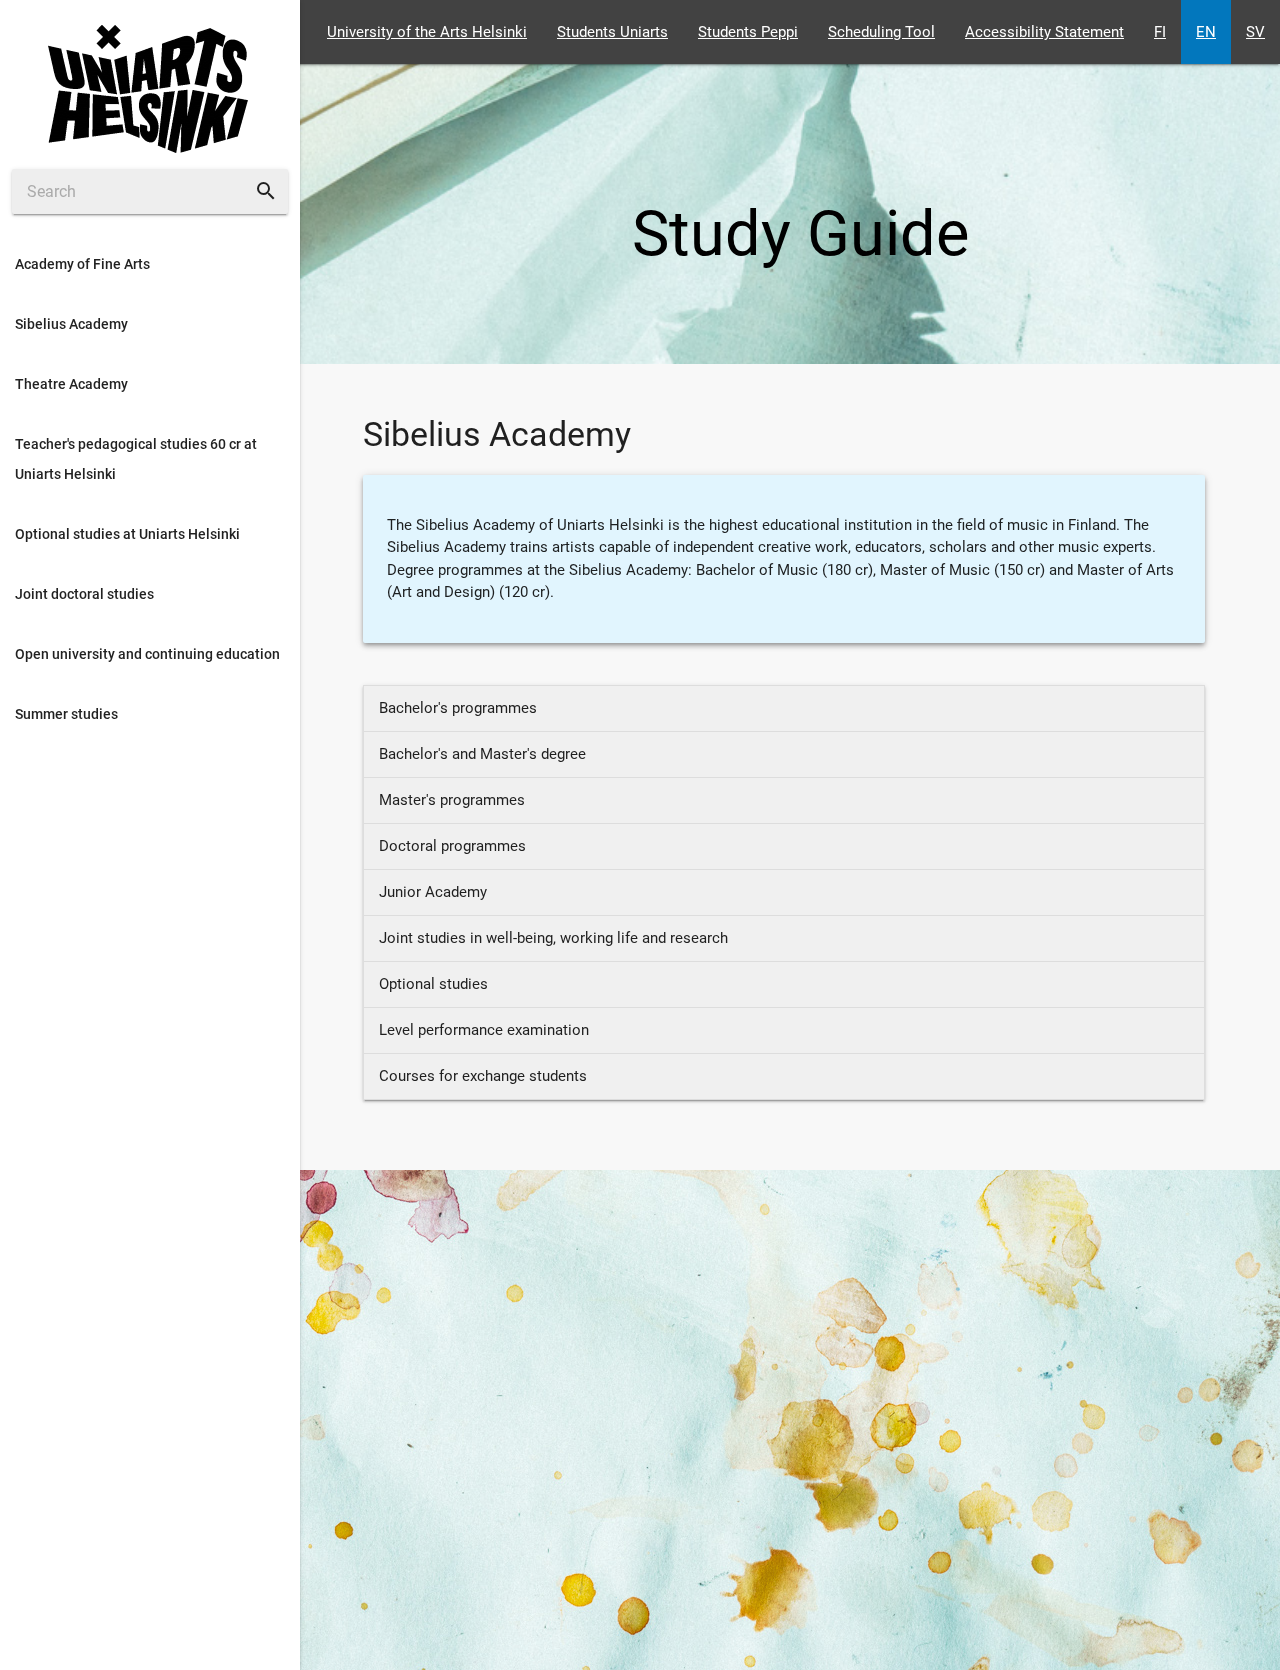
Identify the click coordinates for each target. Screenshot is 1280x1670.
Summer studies (66, 714)
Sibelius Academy (71, 324)
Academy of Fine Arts (82, 264)
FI (1160, 32)
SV (1255, 32)
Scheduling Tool (881, 32)
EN (1206, 32)
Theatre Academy (71, 384)
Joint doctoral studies (84, 594)
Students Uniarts (612, 32)
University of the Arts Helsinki (427, 32)
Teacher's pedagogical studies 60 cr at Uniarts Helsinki (136, 459)
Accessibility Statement (1044, 32)
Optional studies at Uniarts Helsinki (127, 534)
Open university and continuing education (147, 654)
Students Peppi (748, 32)
